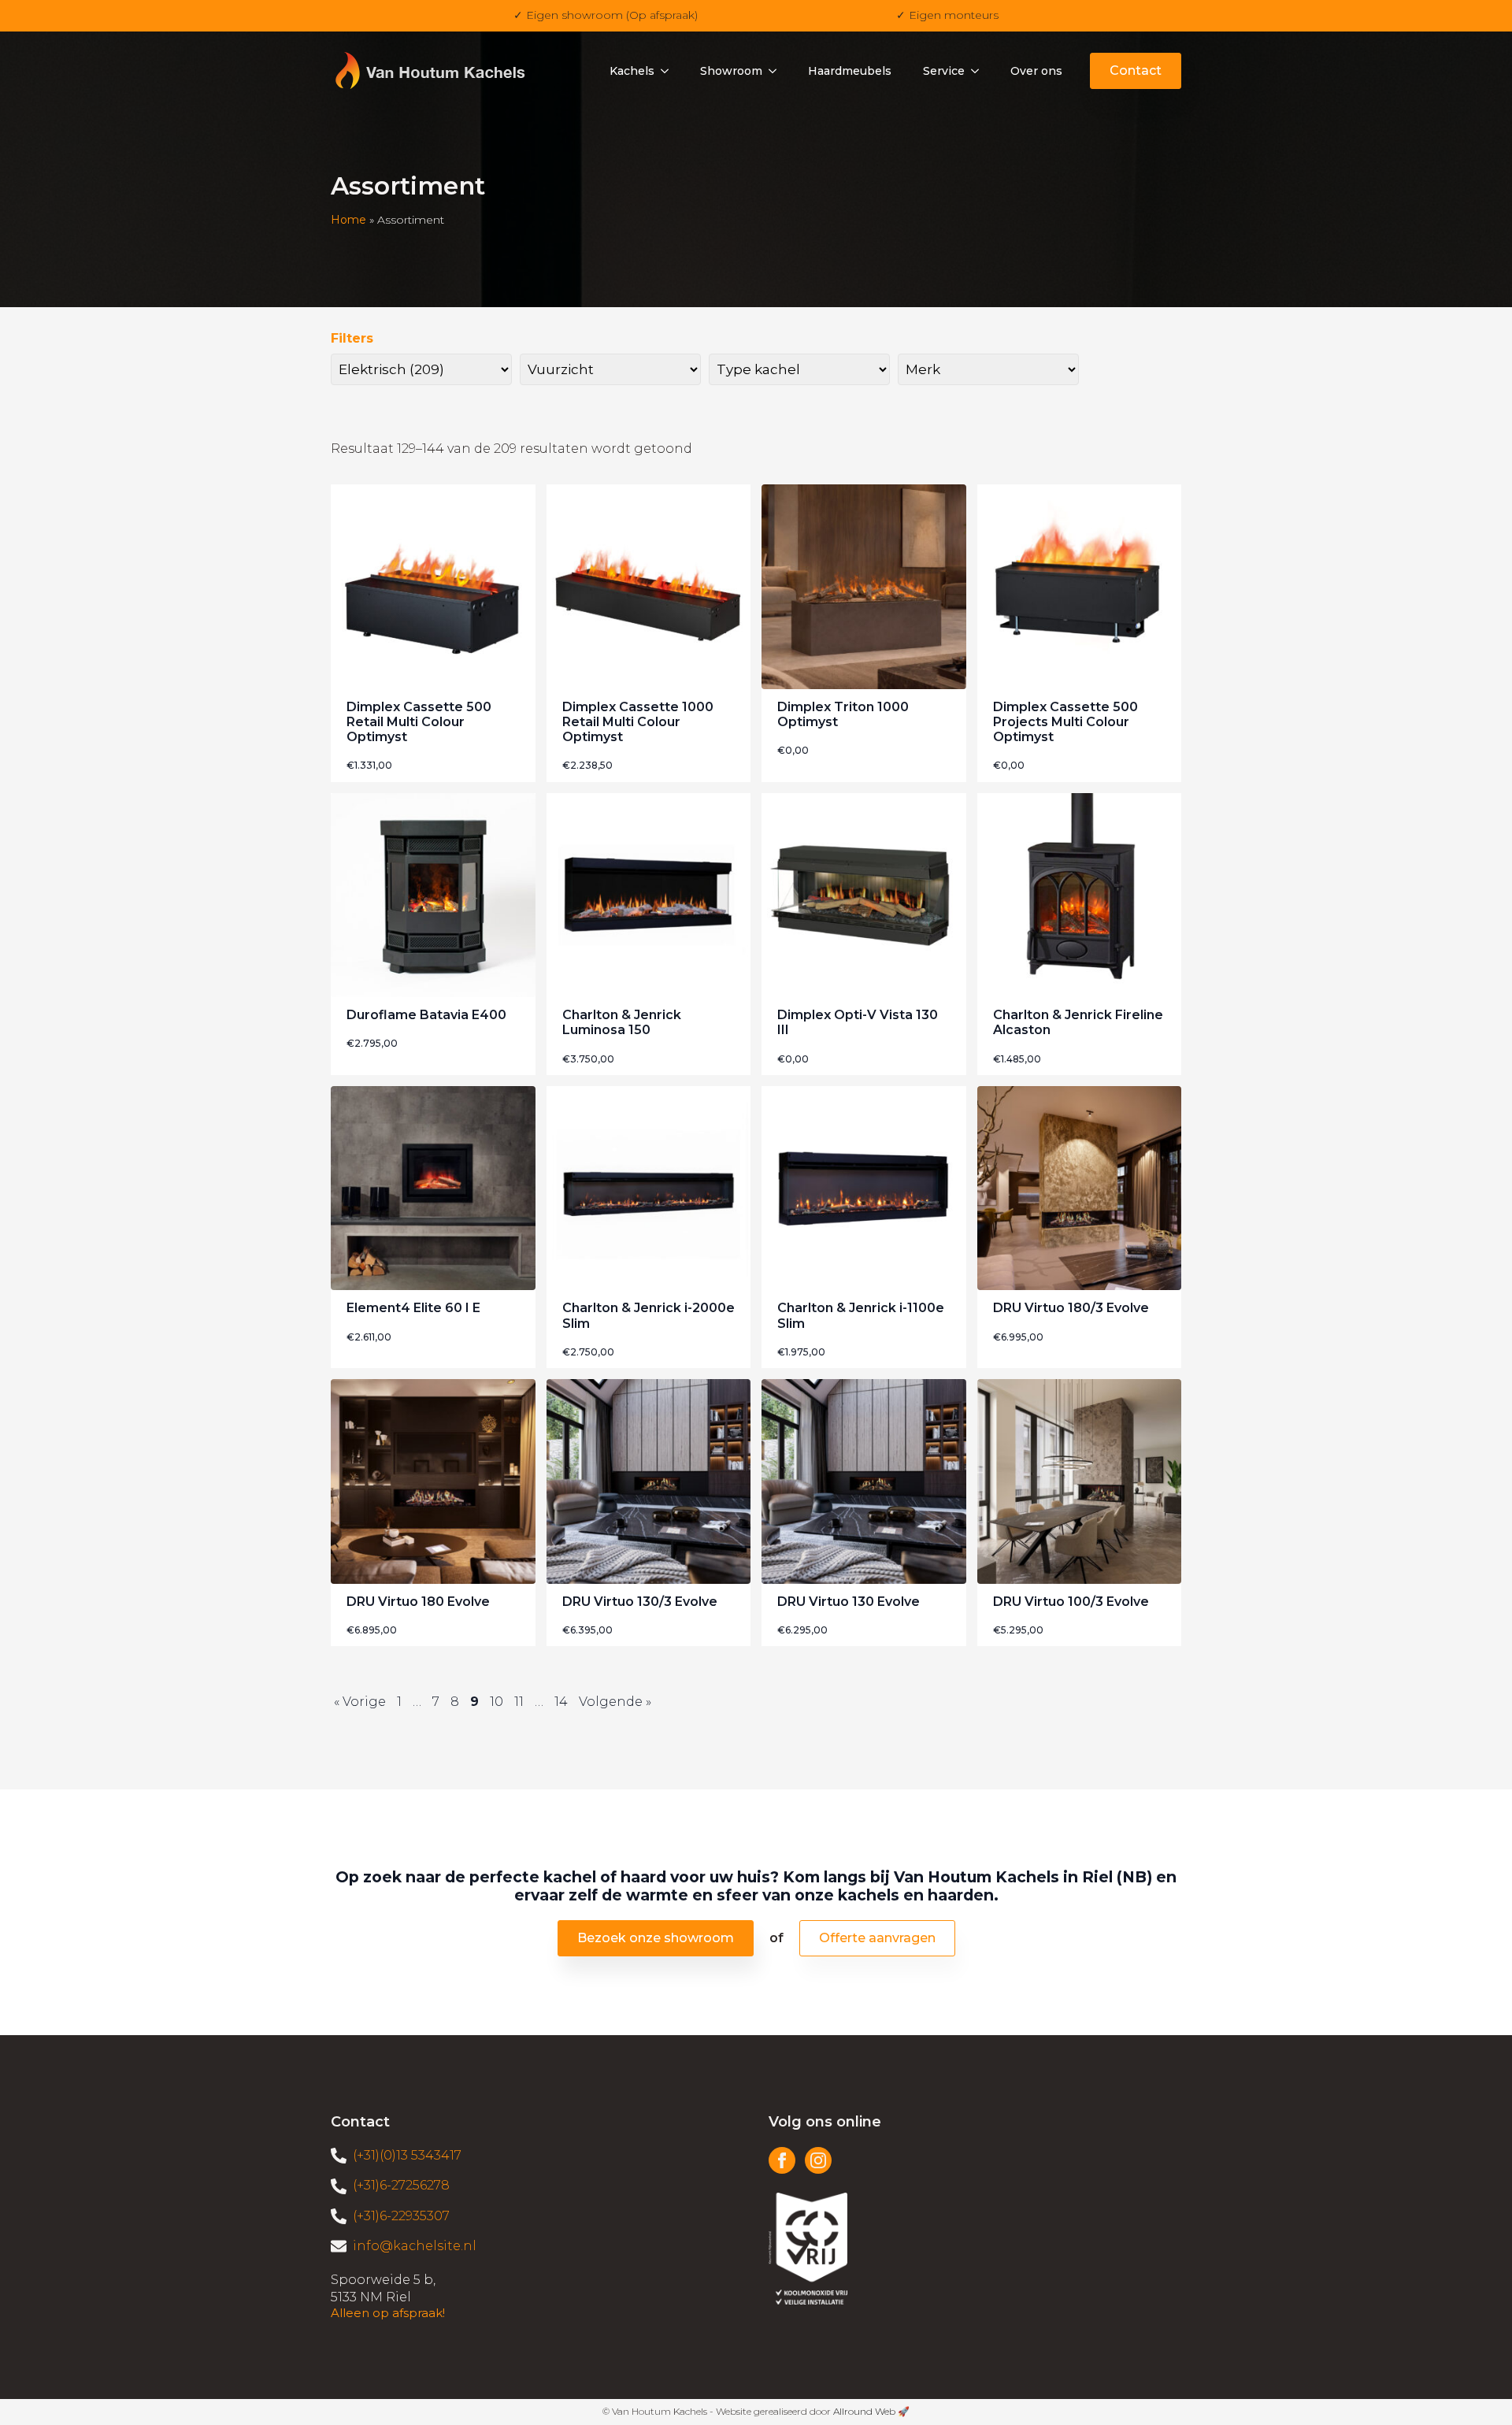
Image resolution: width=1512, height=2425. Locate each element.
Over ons (1036, 71)
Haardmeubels (850, 71)
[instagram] (818, 2160)
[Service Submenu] (980, 71)
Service (944, 71)
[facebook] (782, 2160)
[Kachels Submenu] (669, 71)
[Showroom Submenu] (777, 71)
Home (348, 220)
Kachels (632, 71)
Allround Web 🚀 (871, 2411)
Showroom (731, 71)
